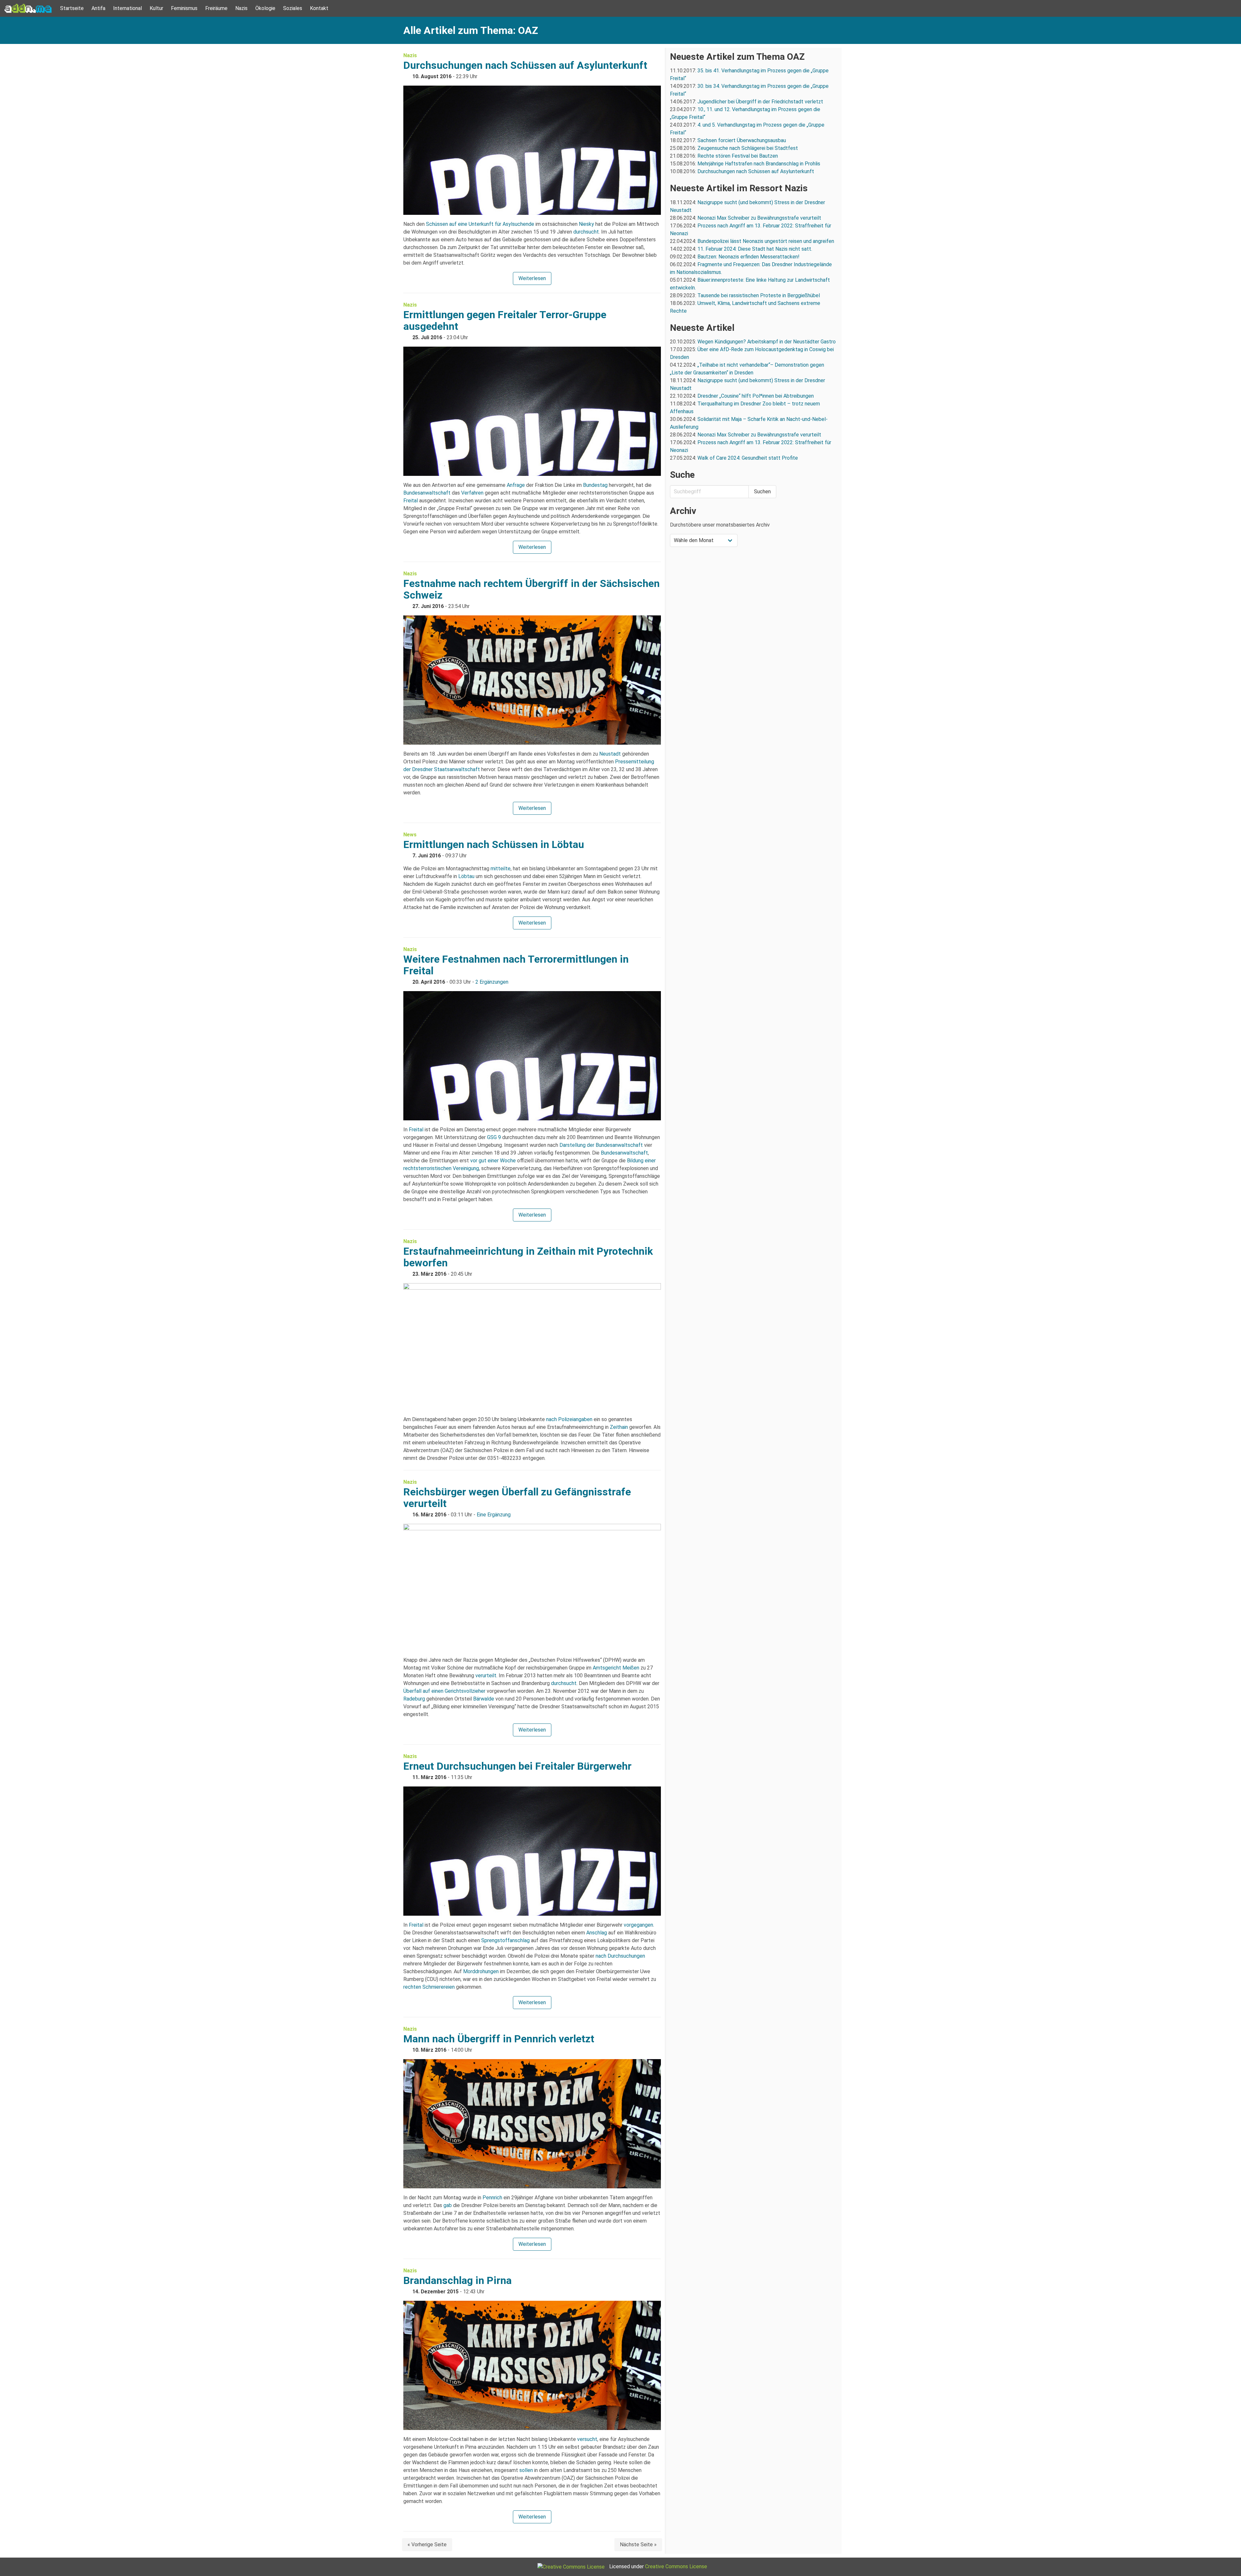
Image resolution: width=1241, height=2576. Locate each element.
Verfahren (472, 493)
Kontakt (319, 8)
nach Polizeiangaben (569, 1419)
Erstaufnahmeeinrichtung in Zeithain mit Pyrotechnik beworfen (528, 1257)
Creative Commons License (676, 2566)
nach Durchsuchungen (620, 1956)
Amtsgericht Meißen (616, 1668)
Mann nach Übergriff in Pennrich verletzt (499, 2039)
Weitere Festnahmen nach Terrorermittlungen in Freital (516, 965)
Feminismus (184, 8)
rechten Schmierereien (429, 1987)
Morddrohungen (481, 1971)
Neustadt (610, 754)
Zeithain (619, 1427)
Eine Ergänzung (494, 1515)
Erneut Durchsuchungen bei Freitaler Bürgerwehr (517, 1766)
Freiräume (216, 8)
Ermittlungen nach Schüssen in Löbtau (494, 844)
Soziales (293, 8)
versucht (587, 2439)
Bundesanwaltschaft (427, 493)
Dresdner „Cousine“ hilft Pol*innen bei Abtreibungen (756, 396)
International (127, 8)
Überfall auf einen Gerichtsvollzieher (444, 1691)
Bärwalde (484, 1699)
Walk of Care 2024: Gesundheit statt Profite (748, 458)
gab (448, 2205)
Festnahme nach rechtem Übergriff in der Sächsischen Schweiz (531, 589)
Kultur (156, 8)
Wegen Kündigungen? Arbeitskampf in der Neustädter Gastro (767, 342)
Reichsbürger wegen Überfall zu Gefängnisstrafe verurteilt (517, 1498)
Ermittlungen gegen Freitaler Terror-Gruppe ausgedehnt (505, 320)
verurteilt (486, 1675)
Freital (411, 501)
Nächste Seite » (638, 2545)
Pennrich (492, 2198)
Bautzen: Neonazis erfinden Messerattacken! (748, 257)
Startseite (72, 8)
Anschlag (597, 1933)
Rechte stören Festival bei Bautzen (738, 156)
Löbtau (466, 876)
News (410, 835)
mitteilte (501, 869)
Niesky (586, 224)
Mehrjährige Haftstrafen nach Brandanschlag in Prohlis (759, 164)
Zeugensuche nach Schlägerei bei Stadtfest (748, 148)
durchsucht (586, 232)
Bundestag (595, 485)
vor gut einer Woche (493, 1161)
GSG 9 (494, 1137)
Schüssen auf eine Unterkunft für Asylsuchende (480, 224)
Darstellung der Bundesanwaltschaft (601, 1145)
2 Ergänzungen (492, 982)
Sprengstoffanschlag (505, 1940)
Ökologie (265, 8)
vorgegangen (638, 1925)
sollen (526, 2470)
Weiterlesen (532, 278)
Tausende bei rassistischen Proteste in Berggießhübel (759, 295)
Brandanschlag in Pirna (457, 2280)
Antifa (98, 8)
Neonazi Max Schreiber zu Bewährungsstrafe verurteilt (759, 218)
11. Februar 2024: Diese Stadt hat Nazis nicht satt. (755, 249)
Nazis (241, 8)
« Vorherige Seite (427, 2545)
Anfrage (516, 485)
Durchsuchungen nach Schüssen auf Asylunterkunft (525, 65)
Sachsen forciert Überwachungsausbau (742, 140)
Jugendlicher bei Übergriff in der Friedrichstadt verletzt (760, 102)
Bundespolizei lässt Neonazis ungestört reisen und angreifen (766, 241)
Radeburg (414, 1699)
